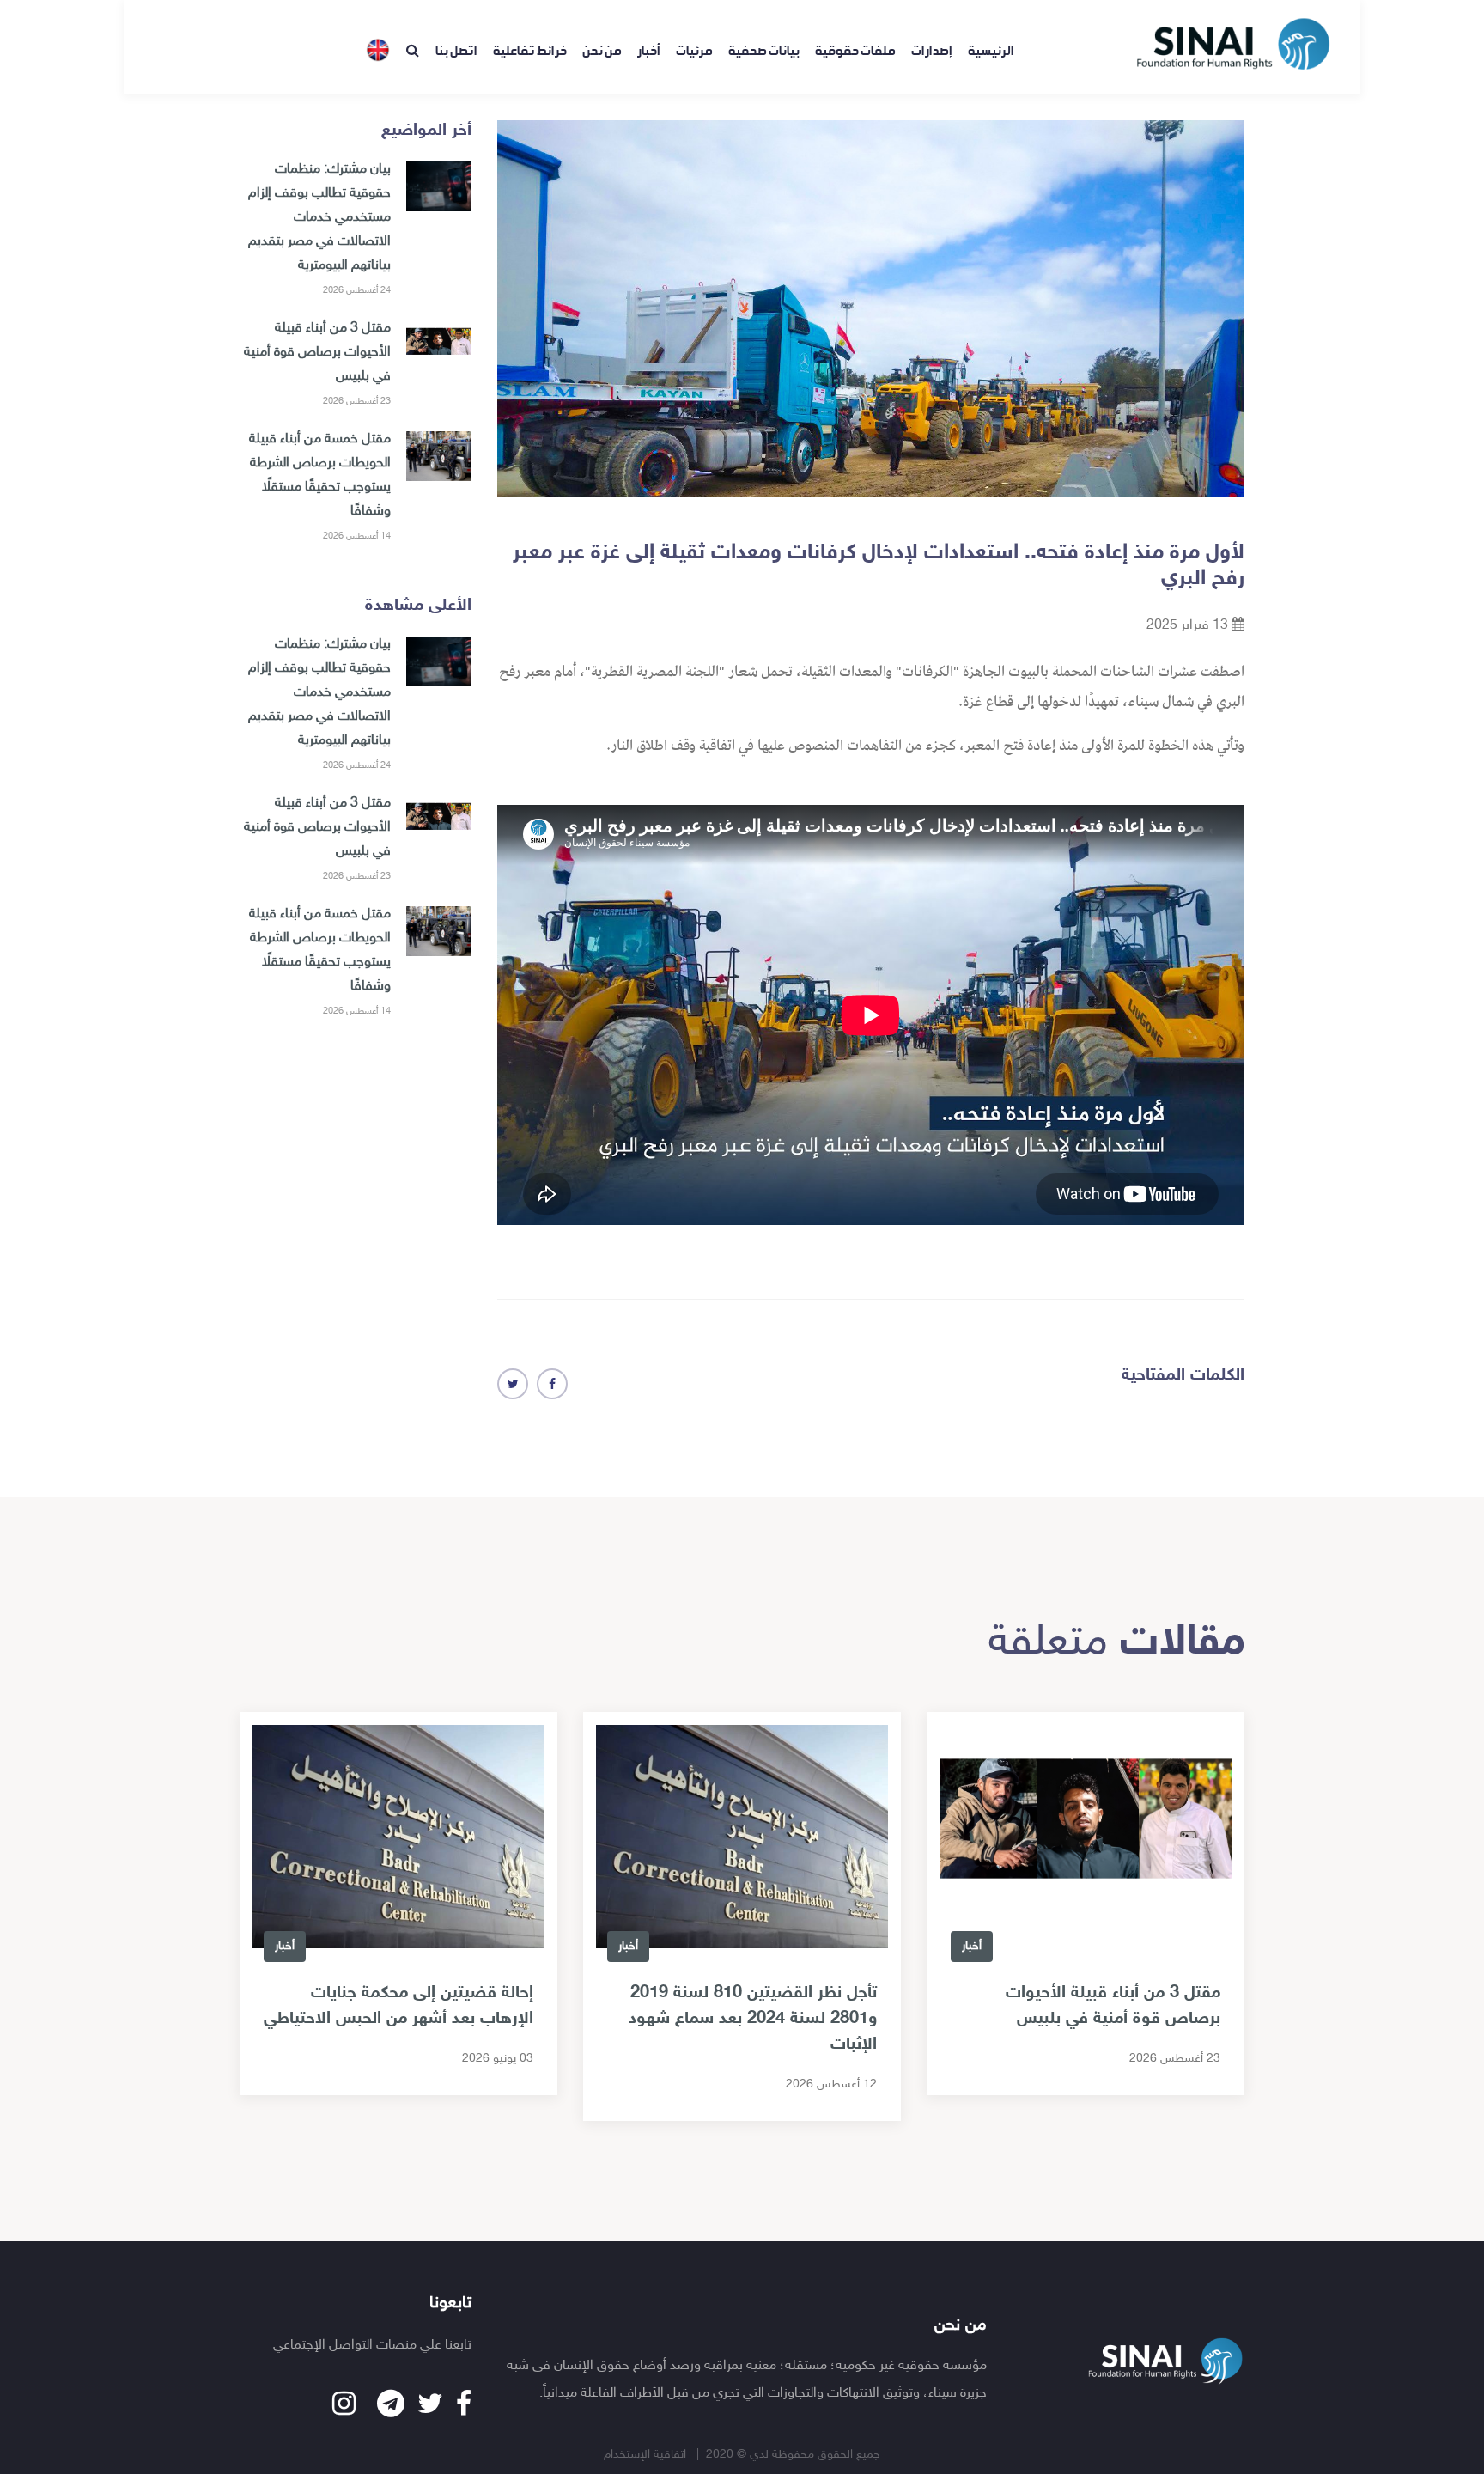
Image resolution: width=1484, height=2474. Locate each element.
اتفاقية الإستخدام (647, 2455)
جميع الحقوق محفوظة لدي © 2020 (793, 2455)
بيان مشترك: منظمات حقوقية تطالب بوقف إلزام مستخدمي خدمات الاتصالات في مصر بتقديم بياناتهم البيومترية (319, 218)
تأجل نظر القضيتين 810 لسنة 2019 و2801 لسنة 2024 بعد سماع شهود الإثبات (753, 2019)
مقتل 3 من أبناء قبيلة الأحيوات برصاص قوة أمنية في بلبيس (317, 353)
